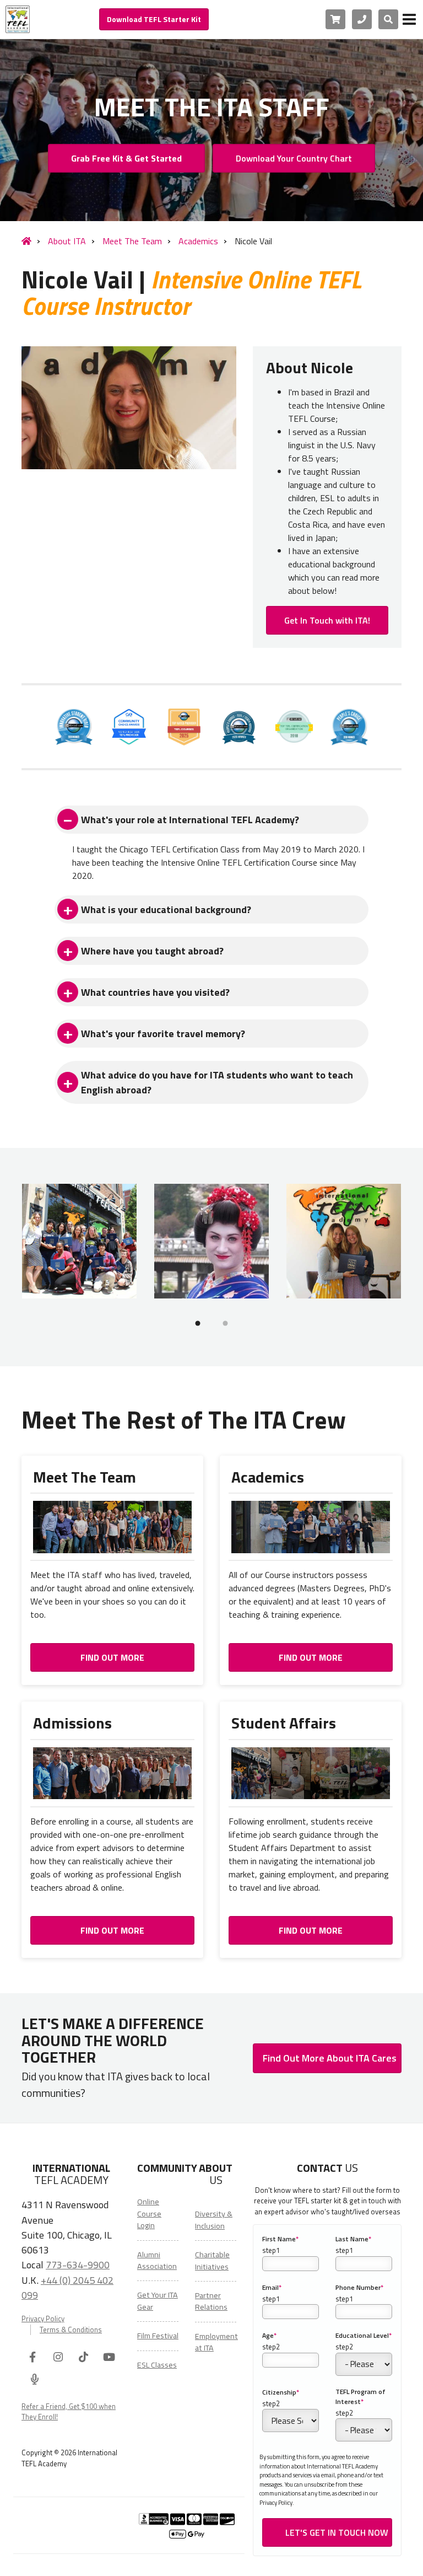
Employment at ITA (216, 2342)
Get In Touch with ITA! (327, 620)
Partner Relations (211, 2301)
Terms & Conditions (71, 2330)
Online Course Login (149, 2213)
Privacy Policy (43, 2319)
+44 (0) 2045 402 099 (67, 2287)
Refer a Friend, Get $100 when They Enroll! (69, 2412)
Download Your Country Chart (294, 158)
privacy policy (199, 2560)
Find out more (112, 1657)
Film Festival (158, 2336)
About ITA (67, 241)
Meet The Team (132, 241)
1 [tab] (198, 1323)
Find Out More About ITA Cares (330, 2058)
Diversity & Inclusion (214, 2220)
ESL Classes (157, 2365)
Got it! (280, 2560)
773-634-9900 (78, 2264)
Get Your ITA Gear (158, 2301)
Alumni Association (157, 2260)
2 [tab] (225, 1323)
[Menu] (409, 19)
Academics (198, 241)
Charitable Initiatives (212, 2260)
